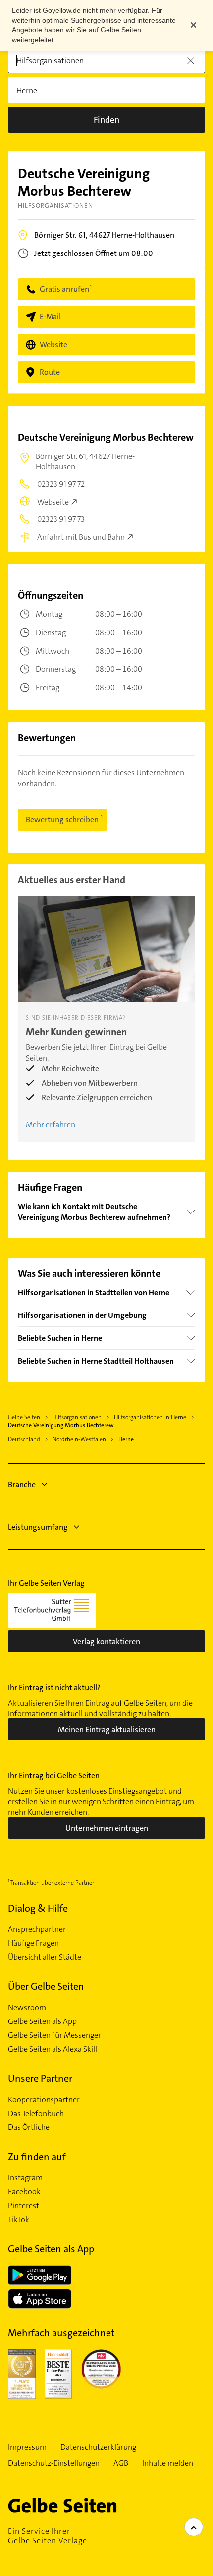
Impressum (27, 2447)
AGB (121, 2463)
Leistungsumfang (38, 1527)
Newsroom (27, 2008)
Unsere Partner (40, 2078)
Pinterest (24, 2206)
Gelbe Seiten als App (42, 2021)
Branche (22, 1485)
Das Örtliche (29, 2127)
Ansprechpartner (37, 1929)
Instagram (25, 2178)
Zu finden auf (37, 2157)
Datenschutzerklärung (98, 2447)
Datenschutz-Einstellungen (54, 2463)
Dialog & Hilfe (38, 1908)
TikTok (19, 2220)
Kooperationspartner (44, 2100)
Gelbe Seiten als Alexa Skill (53, 2049)
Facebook (24, 2192)
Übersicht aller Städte (45, 1957)
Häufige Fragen (33, 1943)
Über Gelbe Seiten (46, 1986)
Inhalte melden (168, 2463)
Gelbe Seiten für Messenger (54, 2035)
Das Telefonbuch (36, 2114)
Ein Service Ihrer (48, 2536)
